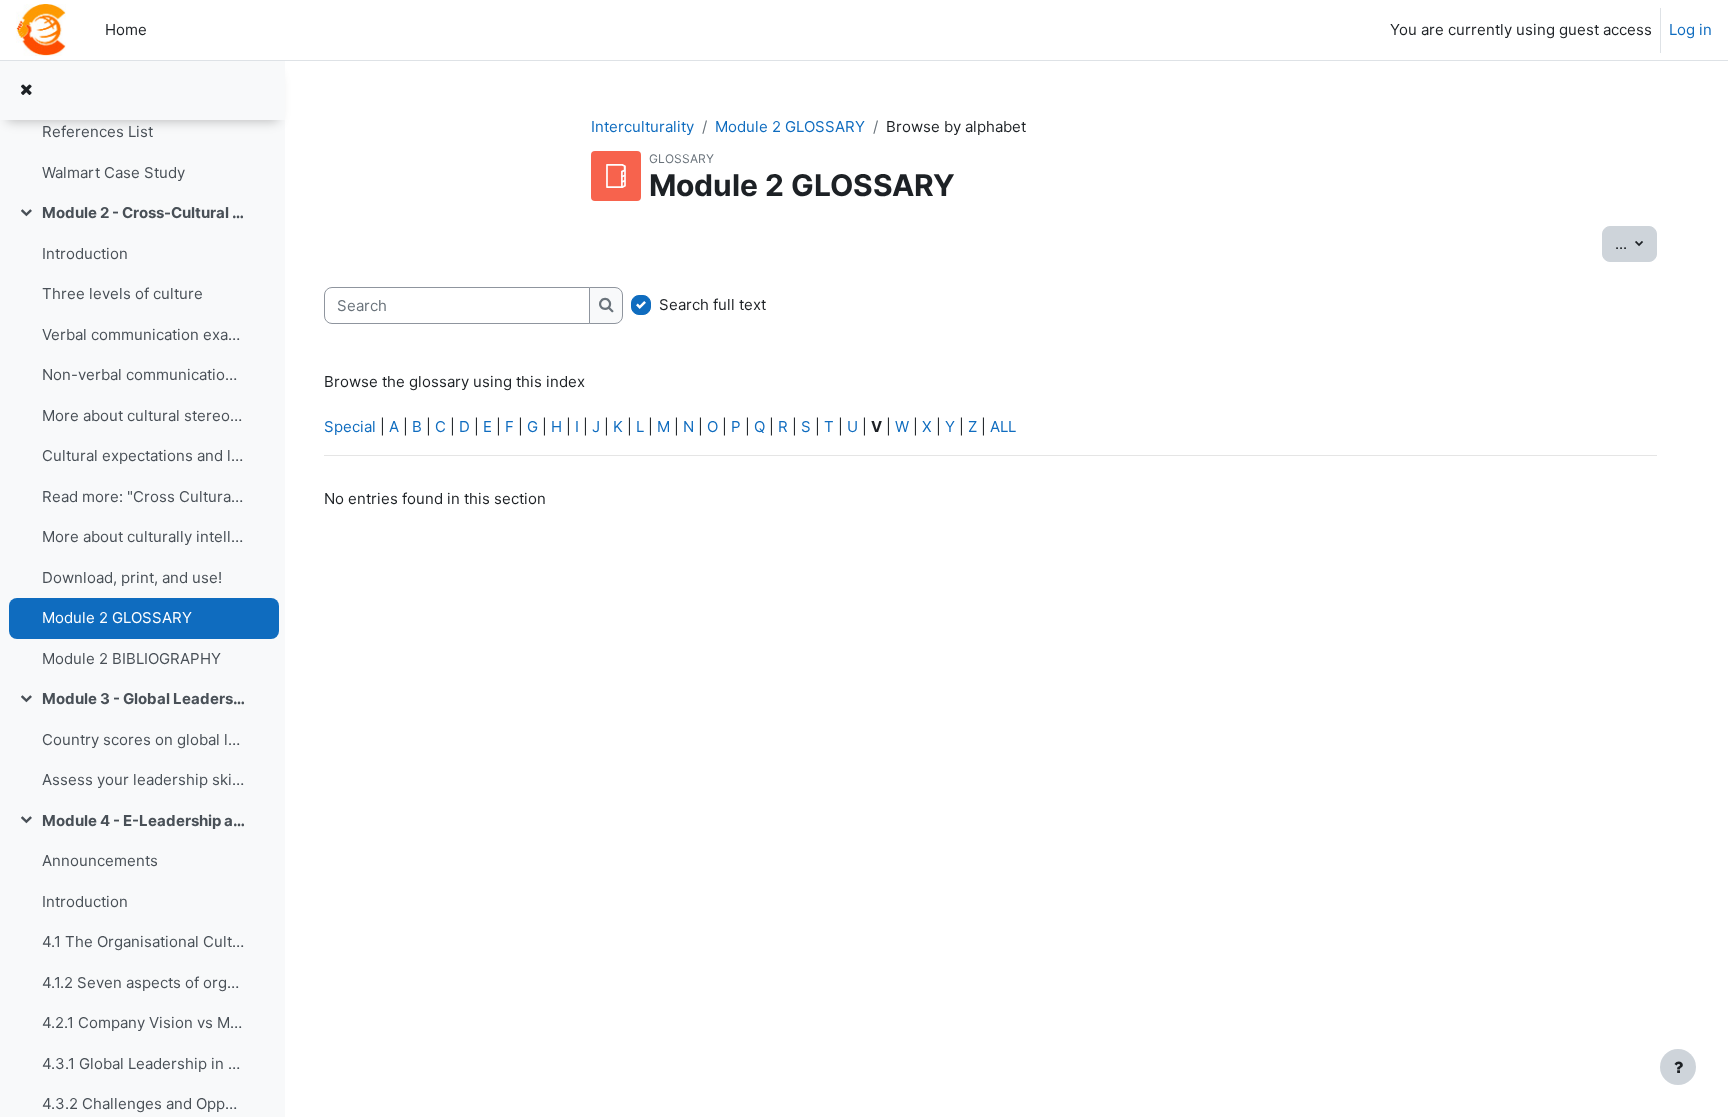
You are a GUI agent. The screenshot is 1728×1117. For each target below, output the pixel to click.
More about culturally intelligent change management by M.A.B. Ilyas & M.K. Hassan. (143, 536)
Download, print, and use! (132, 577)
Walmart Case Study (113, 172)
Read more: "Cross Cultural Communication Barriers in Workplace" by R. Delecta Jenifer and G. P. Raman (143, 496)
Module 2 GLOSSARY (117, 617)
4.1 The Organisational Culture (143, 941)
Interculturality (642, 126)
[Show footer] (1678, 1067)
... (1636, 243)
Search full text (712, 304)
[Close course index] (26, 90)
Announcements (100, 860)
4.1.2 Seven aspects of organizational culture (143, 982)
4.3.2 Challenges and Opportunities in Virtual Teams (143, 1103)
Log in (1690, 29)
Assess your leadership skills (143, 779)
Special (350, 426)
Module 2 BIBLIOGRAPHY (131, 658)
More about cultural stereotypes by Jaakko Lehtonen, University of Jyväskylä (143, 415)
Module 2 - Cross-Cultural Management (143, 212)
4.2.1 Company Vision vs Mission (143, 1022)
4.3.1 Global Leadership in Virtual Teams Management (143, 1063)
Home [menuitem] (126, 29)
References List (97, 131)
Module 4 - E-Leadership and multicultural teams (143, 820)
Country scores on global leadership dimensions (143, 739)
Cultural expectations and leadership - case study (143, 455)
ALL (1003, 426)
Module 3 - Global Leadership (143, 698)
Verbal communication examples (143, 334)
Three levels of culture (122, 293)
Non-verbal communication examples (143, 374)
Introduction (85, 253)
